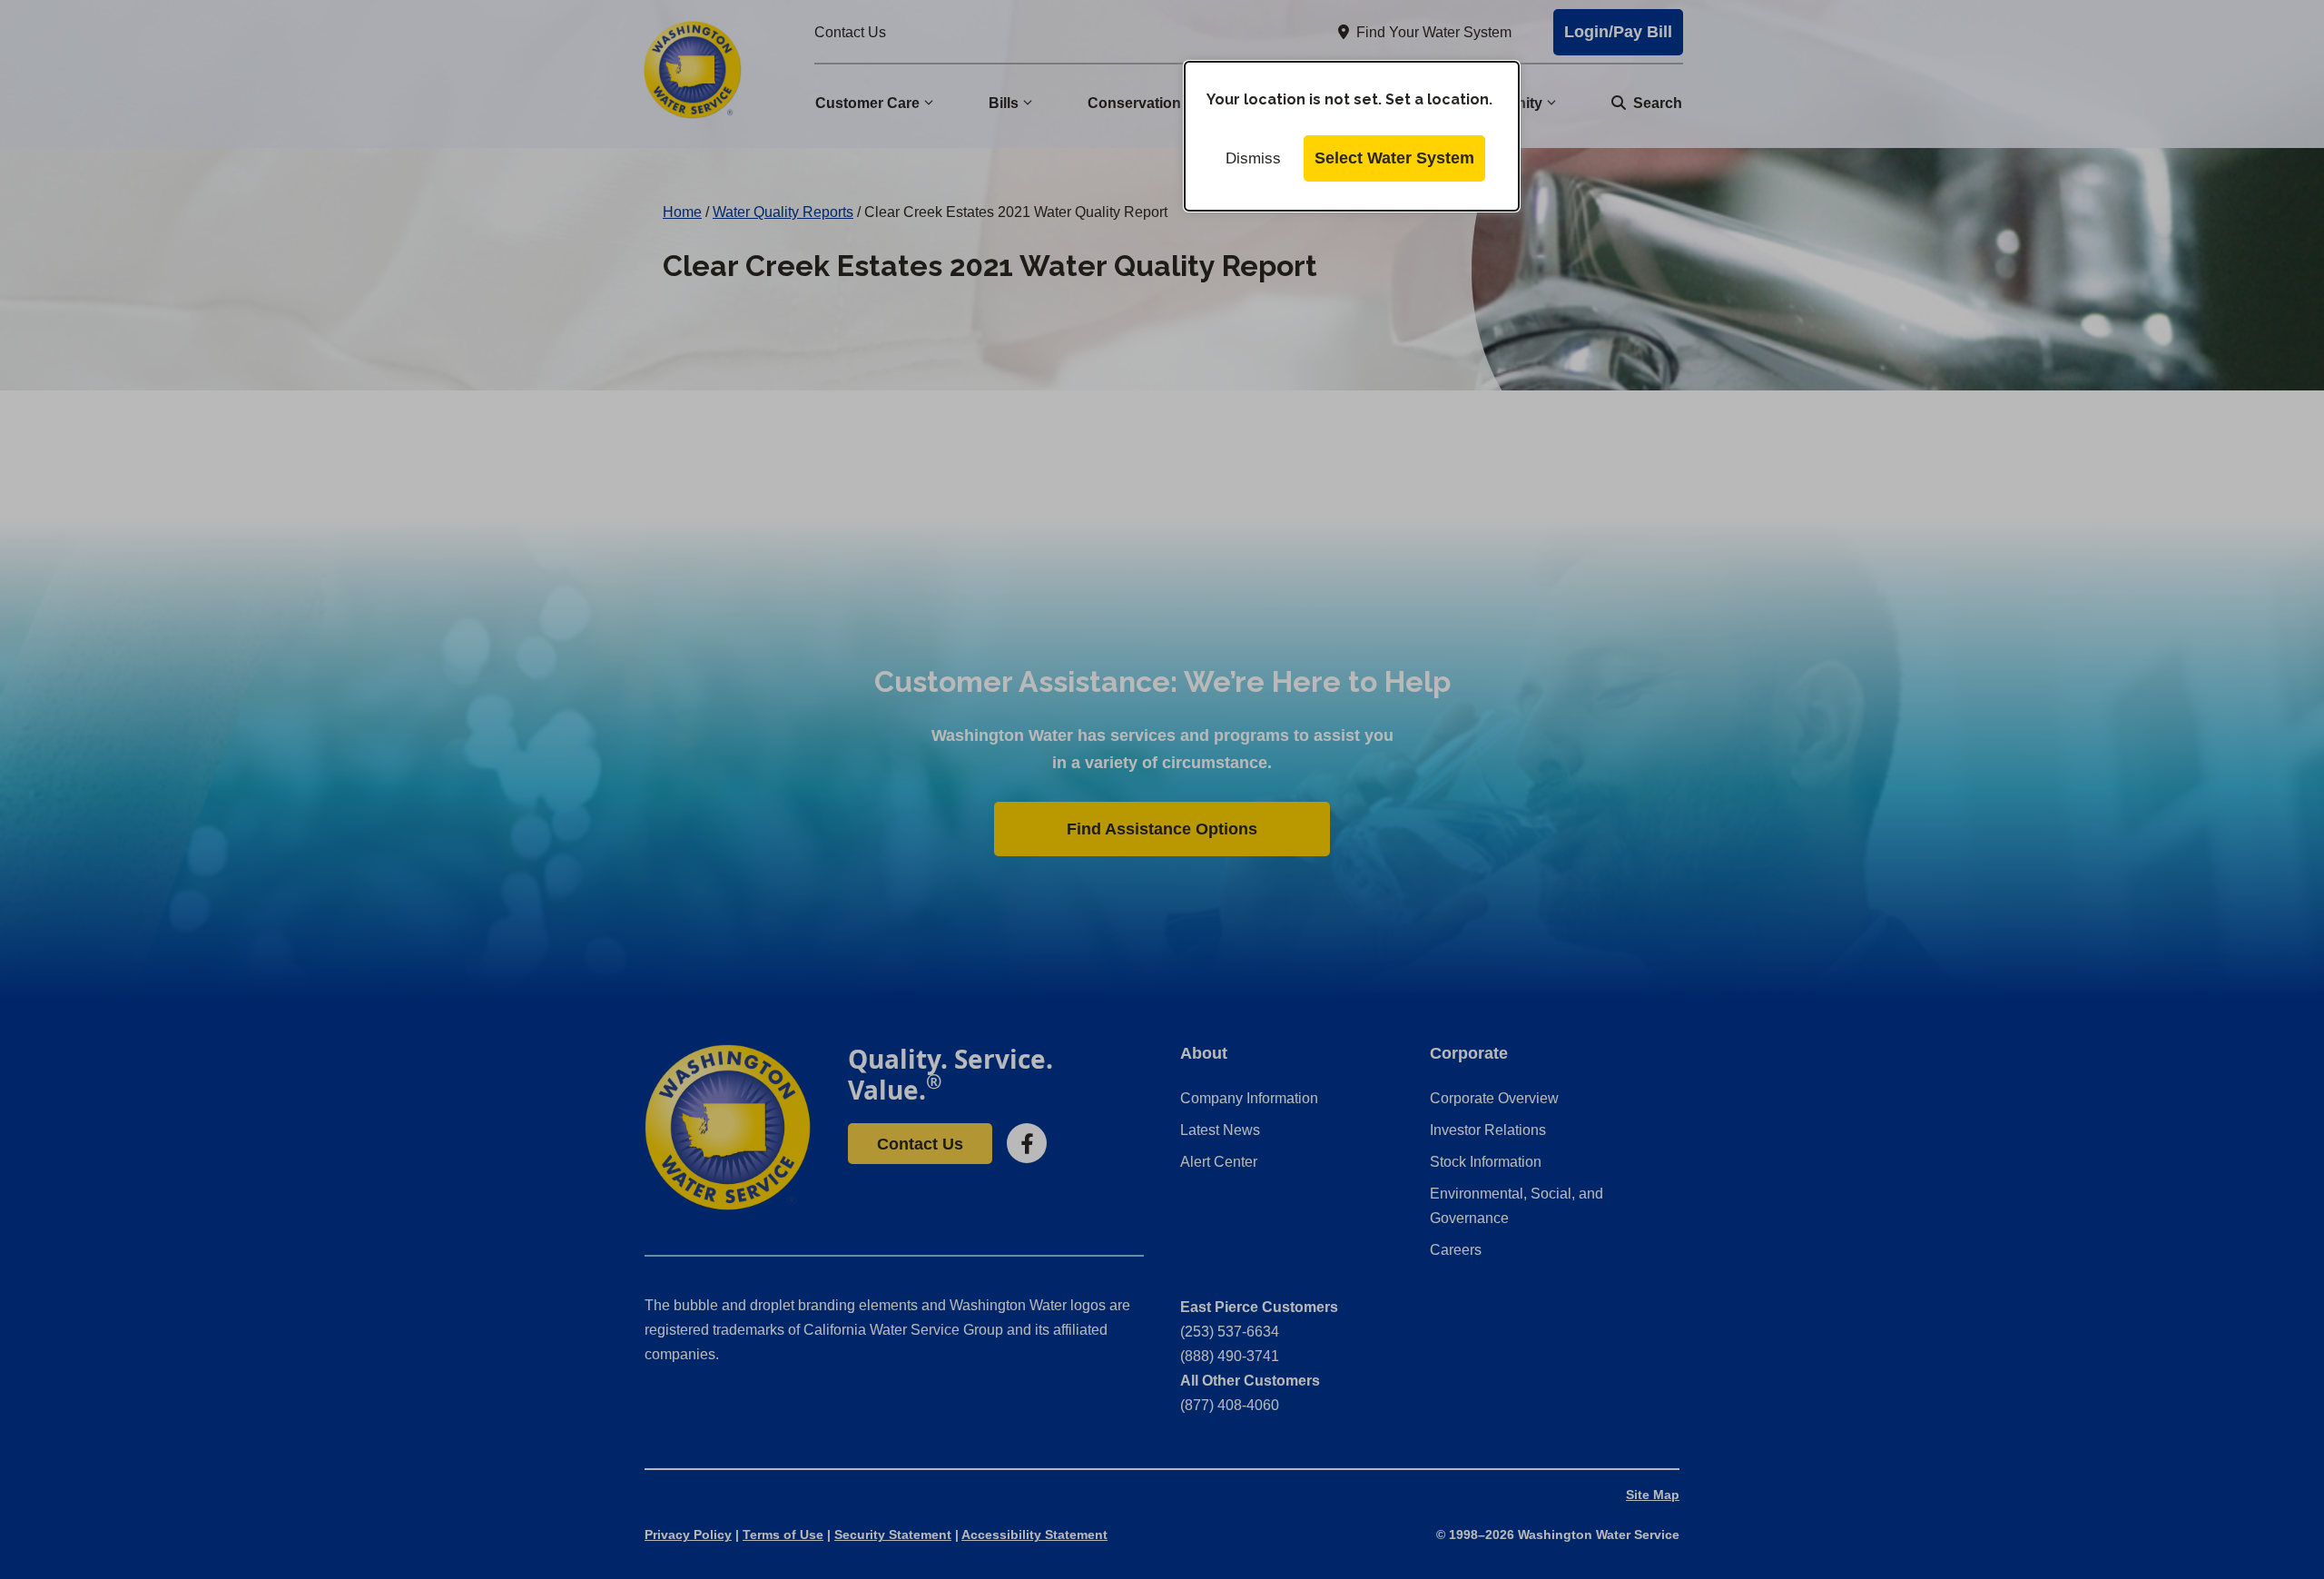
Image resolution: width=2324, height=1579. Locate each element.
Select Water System (1394, 158)
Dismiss (1253, 158)
